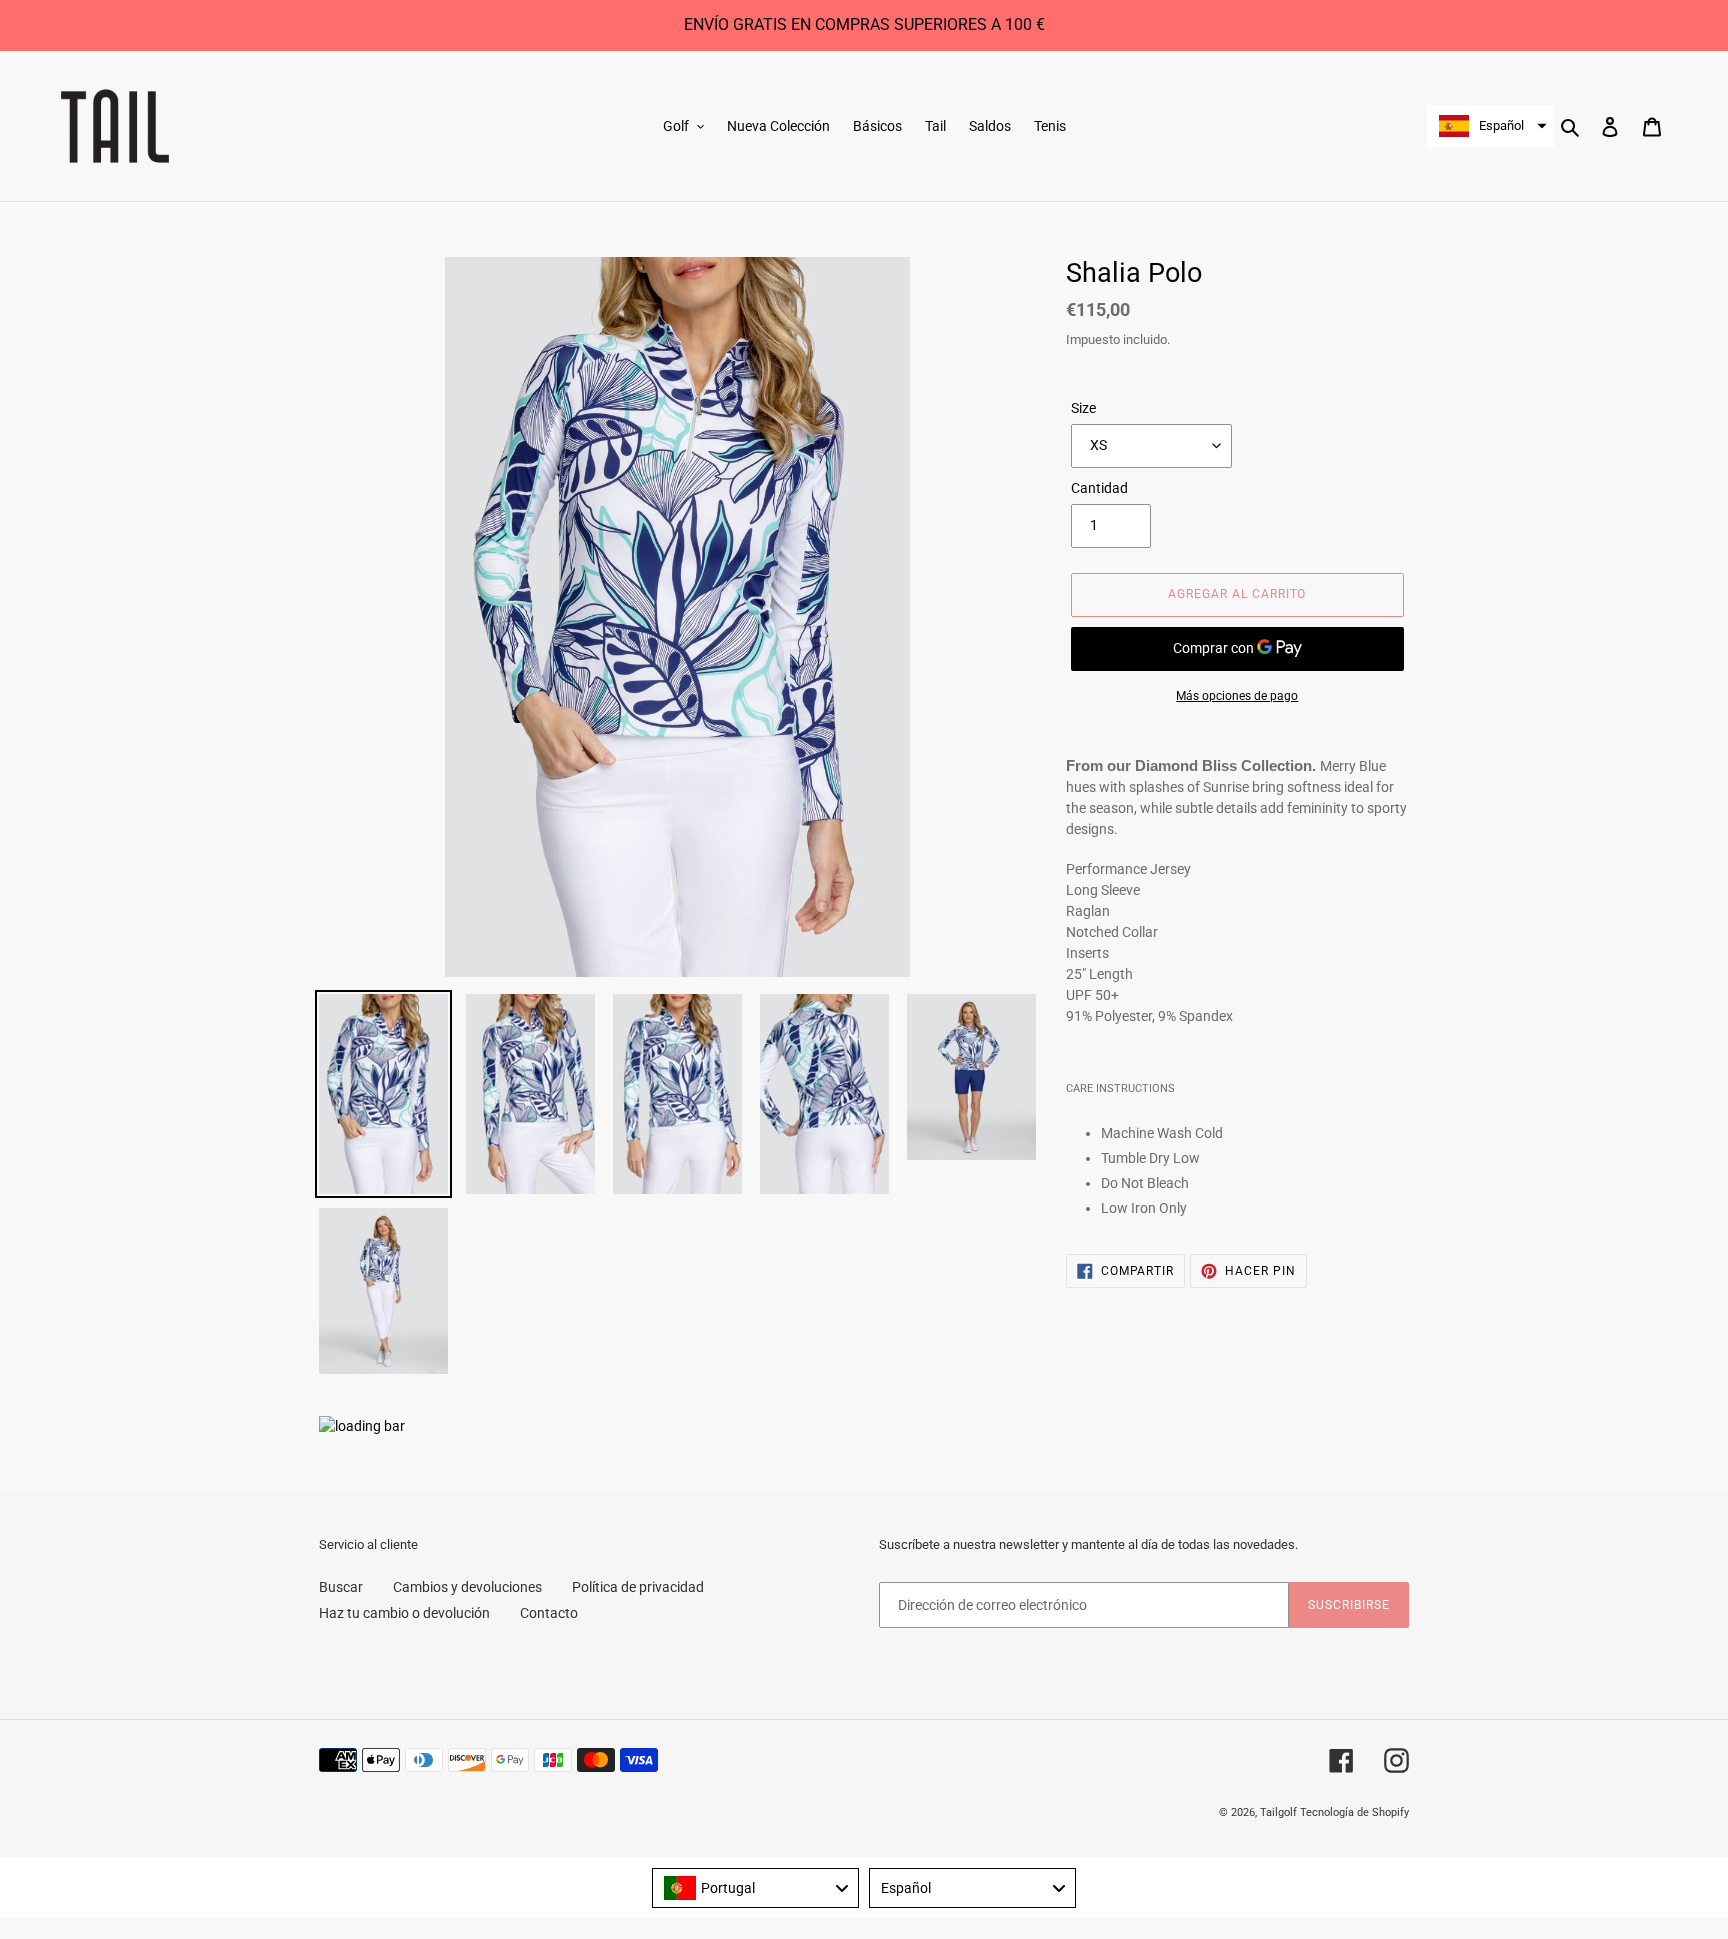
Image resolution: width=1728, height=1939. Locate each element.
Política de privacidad (638, 1587)
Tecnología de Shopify (1354, 1812)
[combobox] (755, 1888)
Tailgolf (1278, 1812)
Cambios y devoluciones (467, 1587)
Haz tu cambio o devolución (404, 1613)
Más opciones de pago (1237, 696)
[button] (1490, 126)
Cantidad (1099, 488)
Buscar (341, 1587)
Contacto (549, 1613)
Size (1083, 408)
